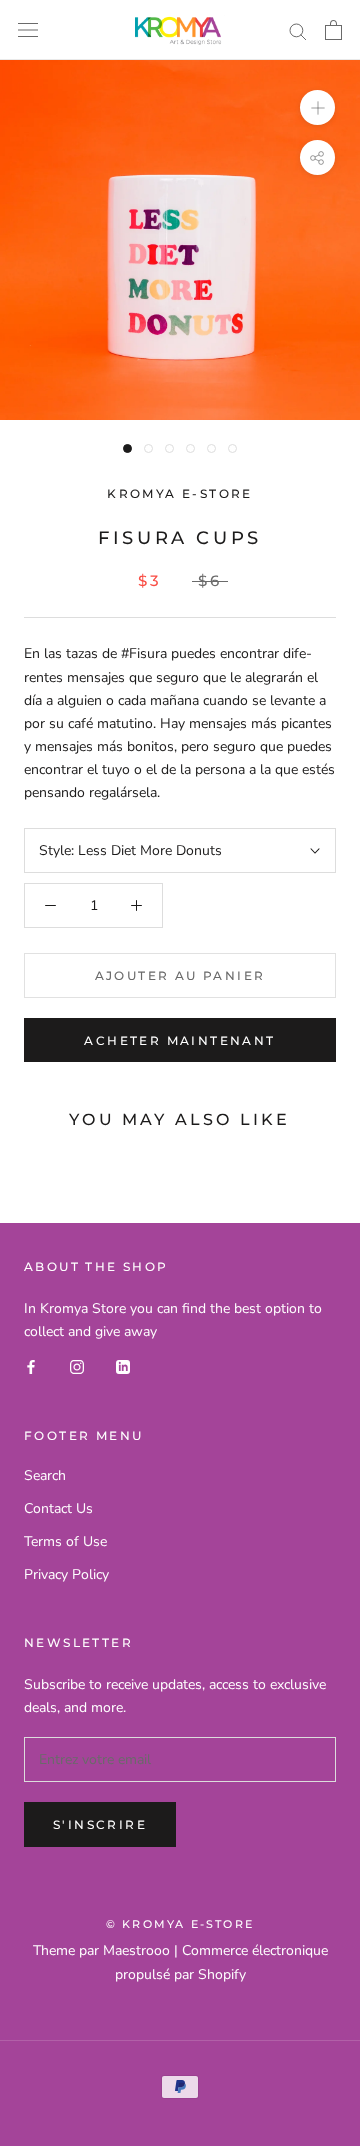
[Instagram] (77, 1365)
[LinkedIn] (123, 1365)
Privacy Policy (66, 1574)
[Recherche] (298, 30)
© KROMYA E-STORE (180, 1924)
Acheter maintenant (179, 1040)
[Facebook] (31, 1365)
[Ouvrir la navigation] (28, 30)
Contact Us (58, 1508)
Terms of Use (65, 1541)
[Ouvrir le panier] (333, 30)
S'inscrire (100, 1824)
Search (45, 1475)
